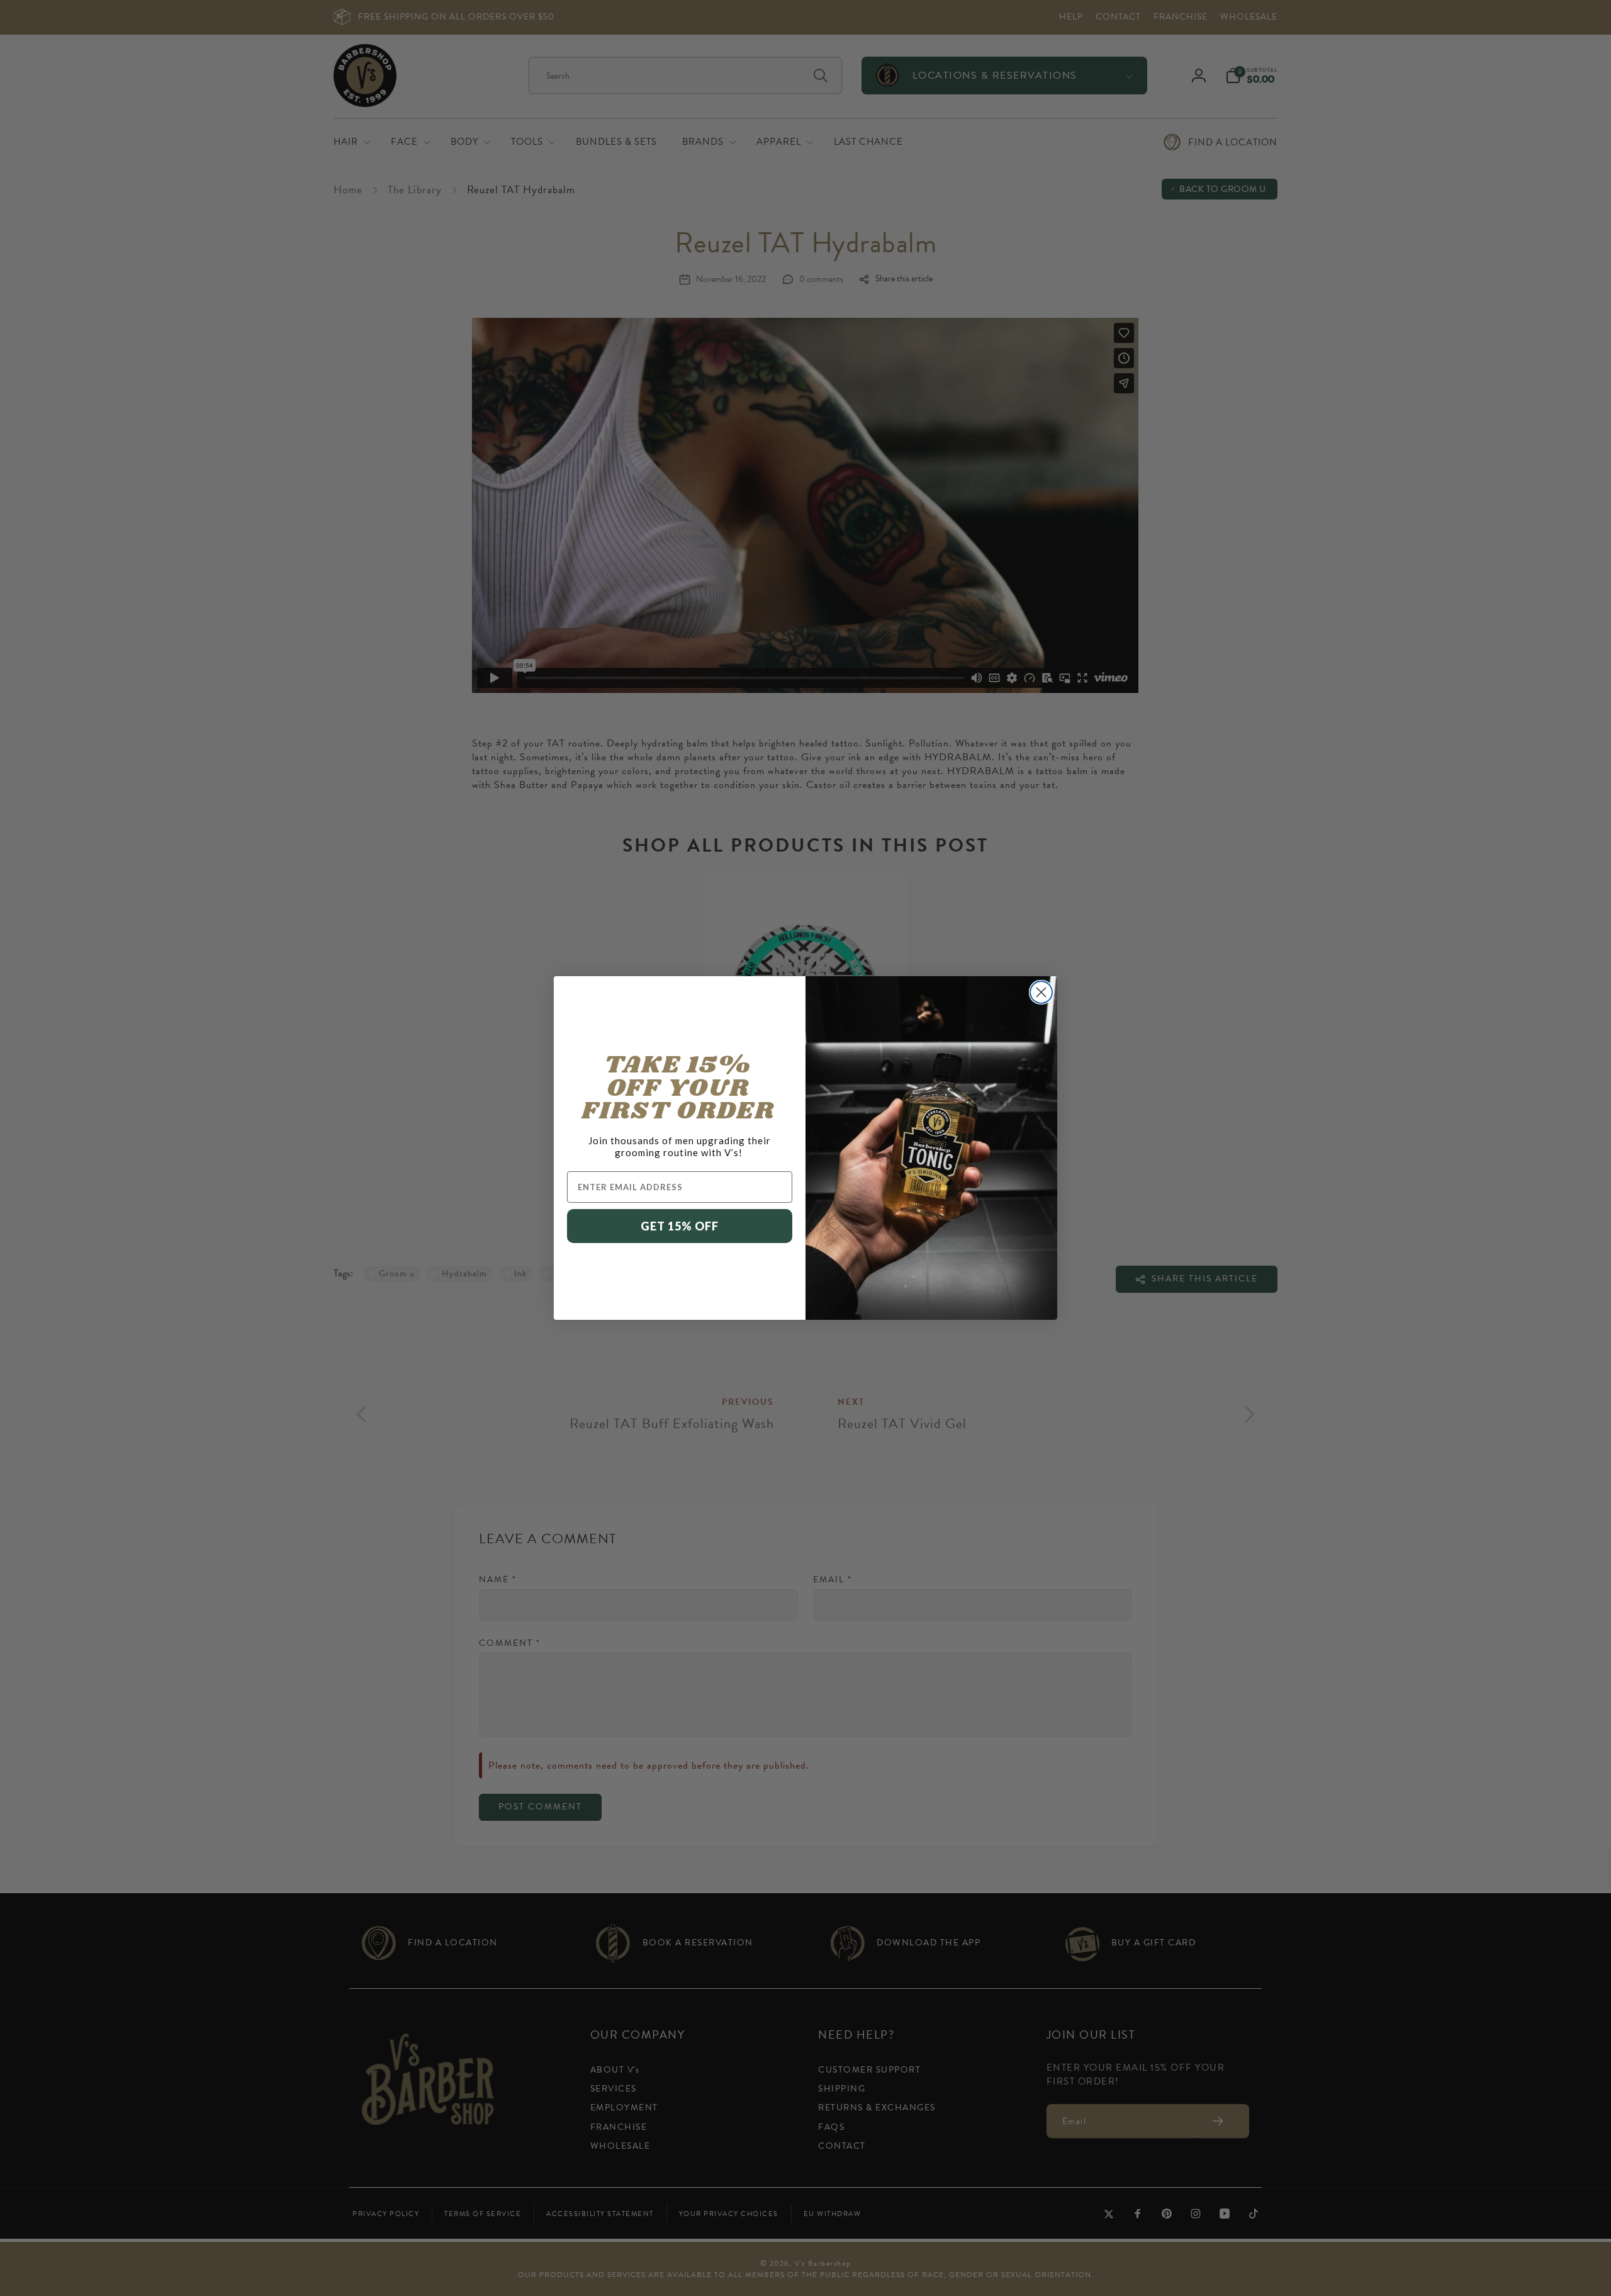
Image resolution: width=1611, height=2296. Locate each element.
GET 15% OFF (680, 1226)
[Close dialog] (1041, 992)
